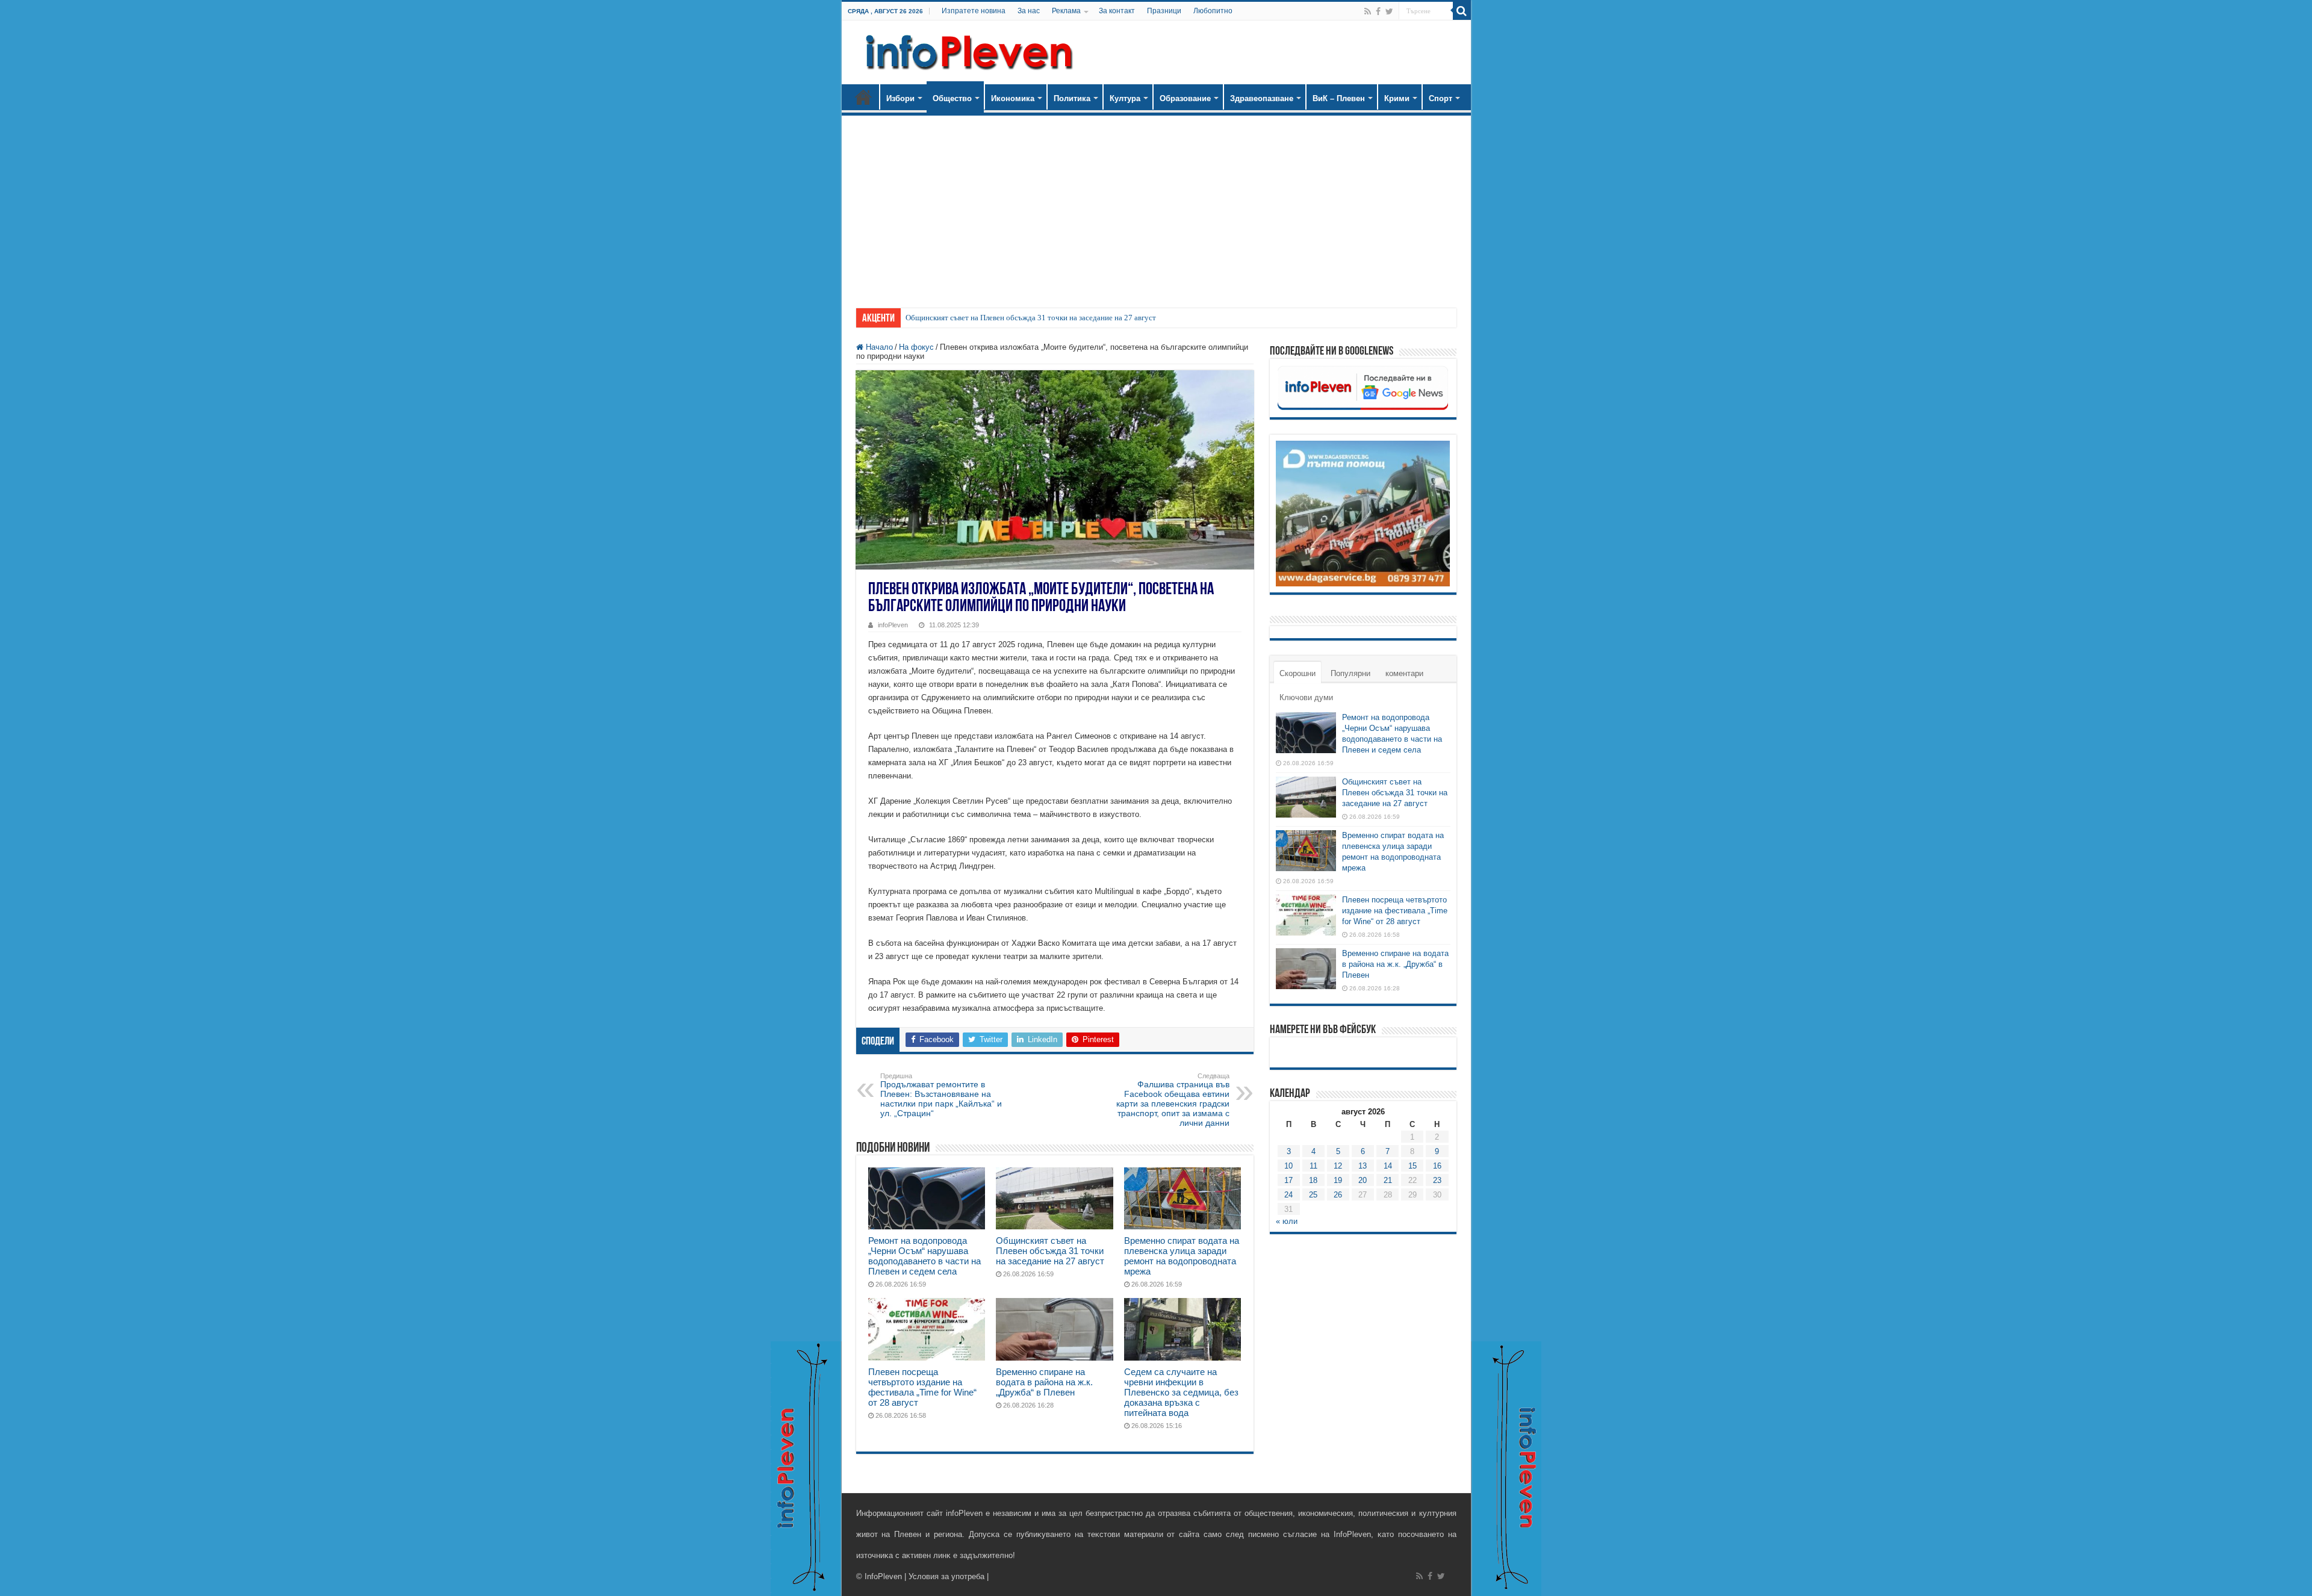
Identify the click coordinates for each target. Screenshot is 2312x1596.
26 (1338, 1195)
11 (1313, 1166)
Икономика (1013, 98)
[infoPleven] (966, 50)
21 (1388, 1180)
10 (1288, 1166)
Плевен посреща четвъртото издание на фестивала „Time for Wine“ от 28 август (922, 1387)
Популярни (1350, 673)
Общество (952, 98)
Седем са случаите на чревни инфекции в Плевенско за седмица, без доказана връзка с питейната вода (1181, 1392)
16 (1437, 1166)
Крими (1397, 98)
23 (1437, 1180)
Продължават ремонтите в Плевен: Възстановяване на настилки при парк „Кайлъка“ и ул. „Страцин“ (941, 1095)
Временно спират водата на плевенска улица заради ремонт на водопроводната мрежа (1182, 1256)
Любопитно (1213, 11)
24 (1288, 1195)
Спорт (1440, 98)
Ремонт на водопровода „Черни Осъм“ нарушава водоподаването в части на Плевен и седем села (924, 1256)
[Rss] (1368, 11)
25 (1313, 1195)
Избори (900, 98)
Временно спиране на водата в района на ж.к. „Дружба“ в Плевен (1044, 1382)
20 (1363, 1180)
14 (1388, 1166)
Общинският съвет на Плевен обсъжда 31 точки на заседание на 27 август (1031, 318)
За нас (1029, 11)
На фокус (916, 347)
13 (1363, 1166)
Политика (1072, 98)
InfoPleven (883, 1576)
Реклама (1066, 11)
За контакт (1117, 11)
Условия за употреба (946, 1576)
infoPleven (893, 625)
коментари (1404, 673)
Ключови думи (1306, 697)
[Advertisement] (1156, 206)
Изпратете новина (974, 11)
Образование (1185, 98)
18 (1313, 1180)
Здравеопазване (1262, 98)
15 (1412, 1166)
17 (1288, 1180)
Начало (863, 97)
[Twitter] (1389, 11)
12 (1338, 1166)
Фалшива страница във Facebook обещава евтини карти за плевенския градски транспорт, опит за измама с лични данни (1173, 1100)
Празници (1164, 11)
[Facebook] (1378, 11)
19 (1338, 1180)
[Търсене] (1462, 11)
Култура (1125, 98)
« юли (1287, 1221)
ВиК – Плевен (1339, 98)
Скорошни (1297, 673)
